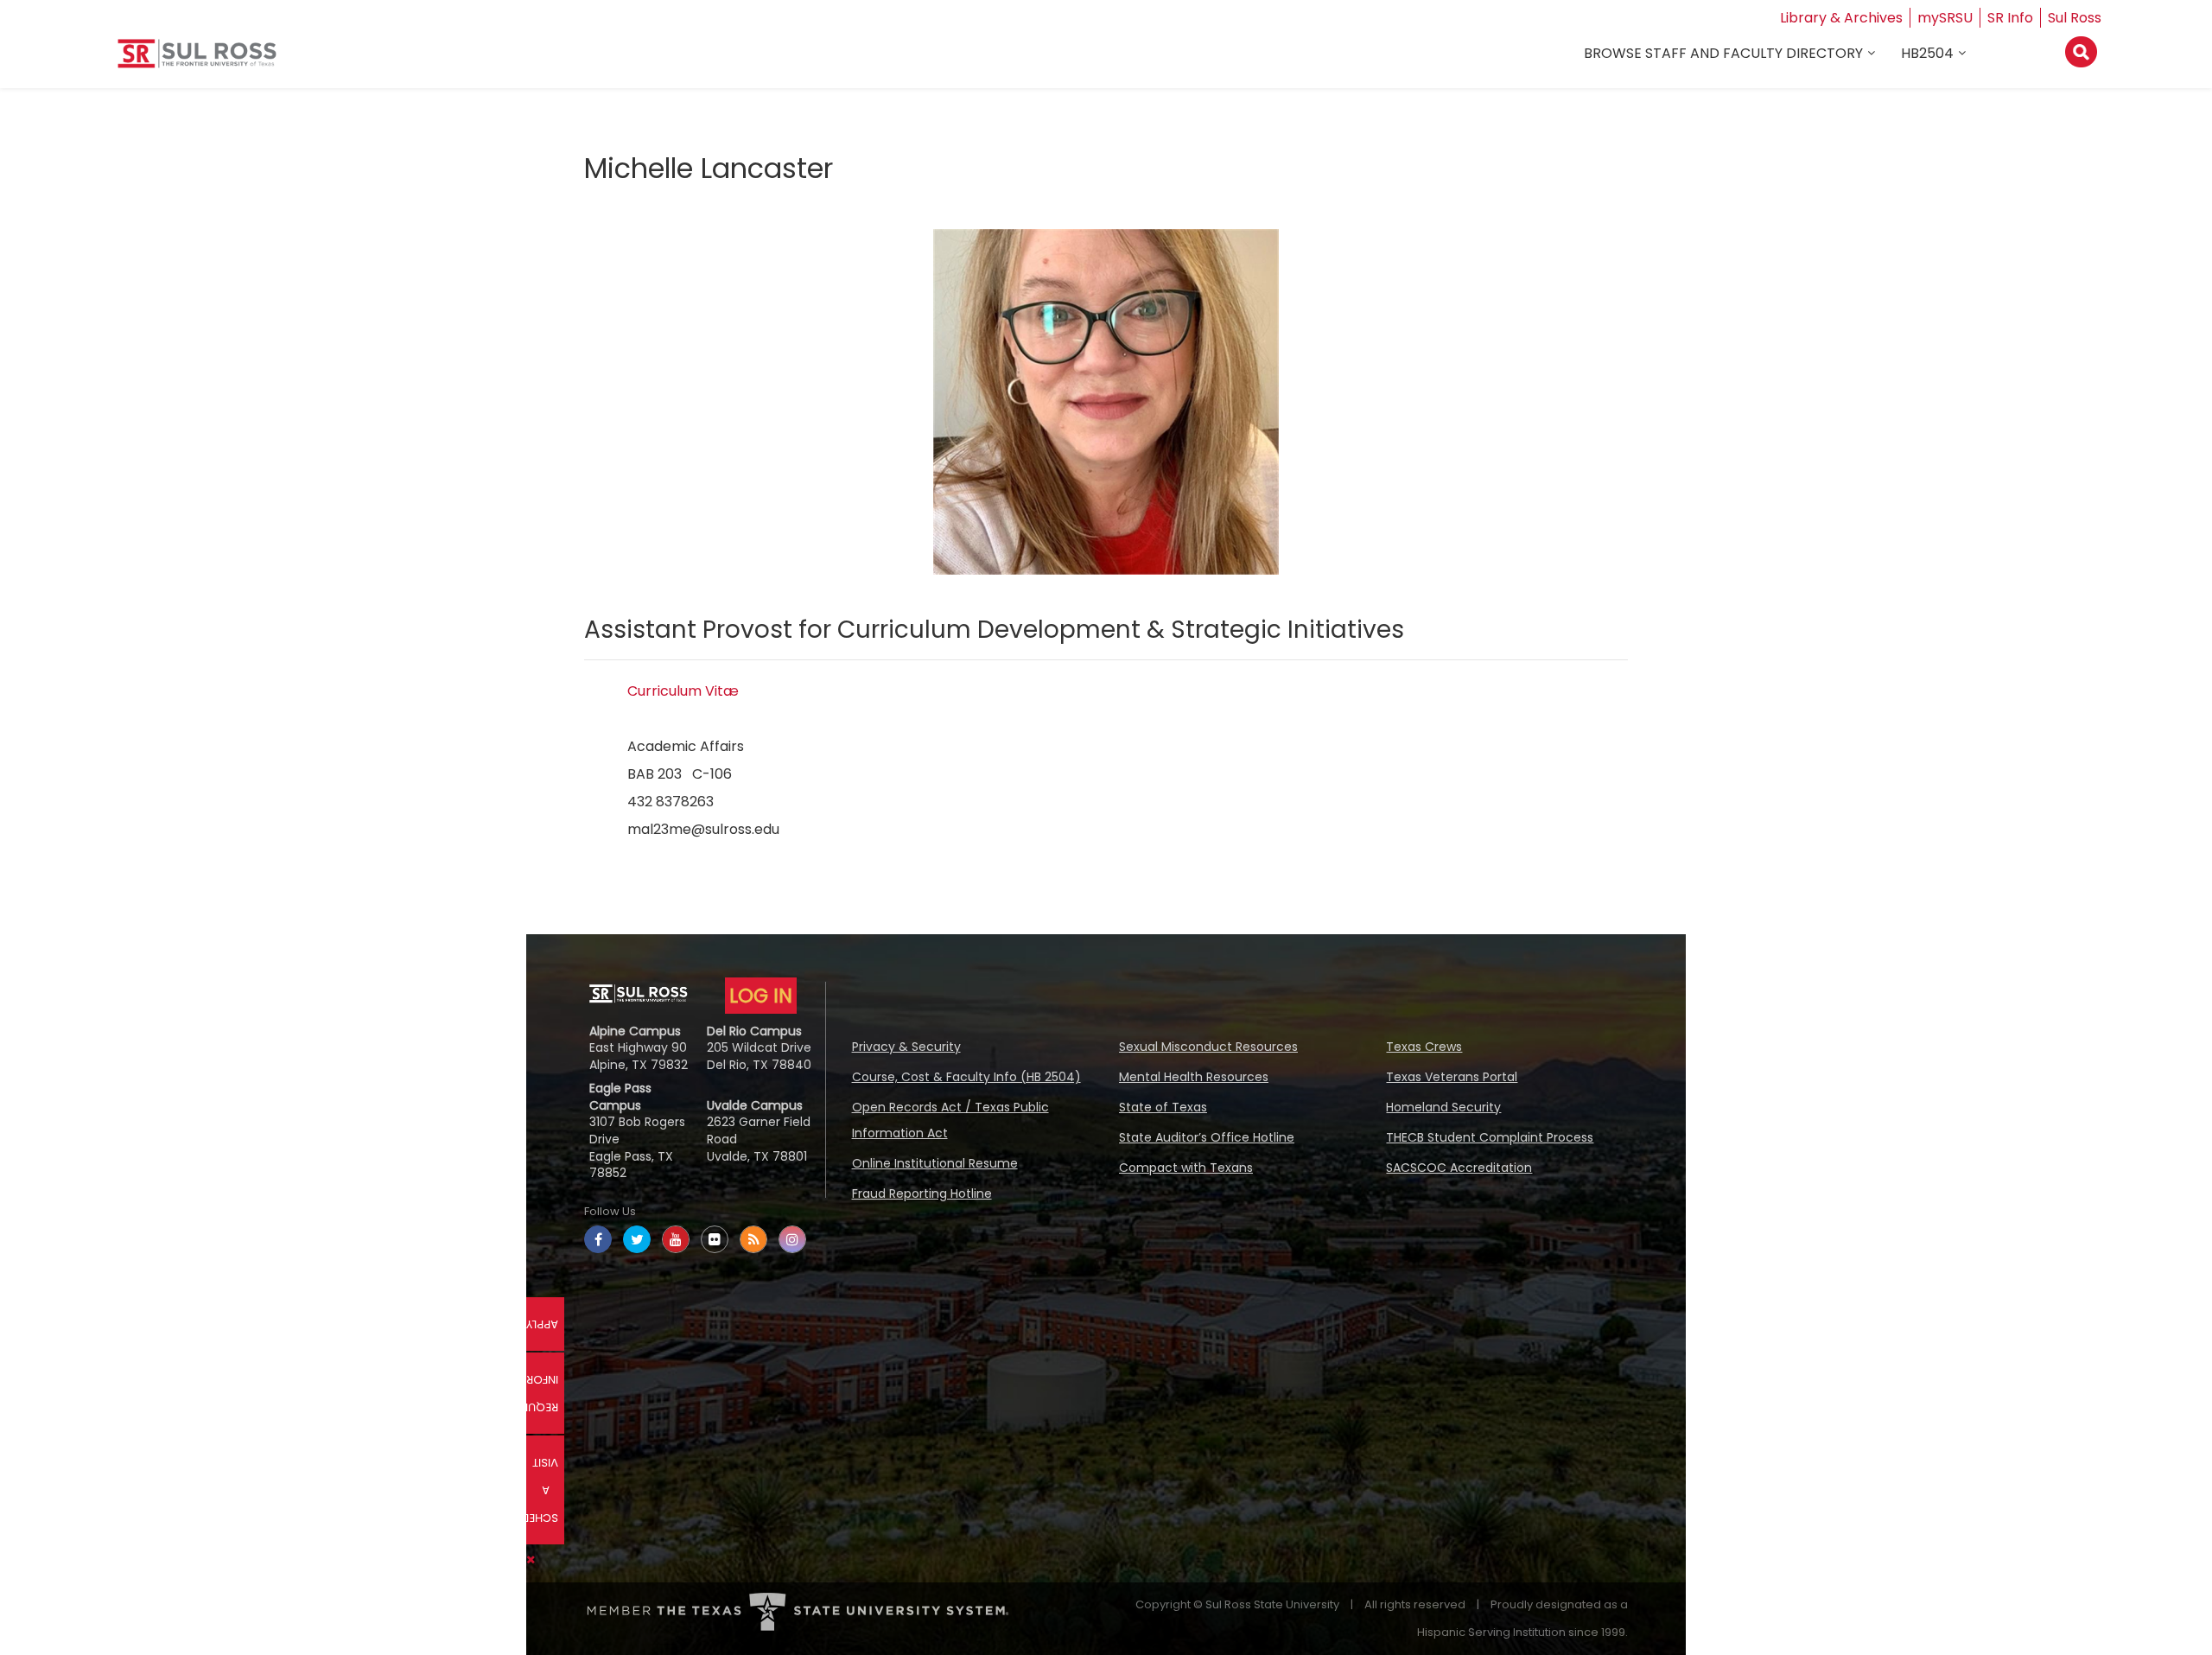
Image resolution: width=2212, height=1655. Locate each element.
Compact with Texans (1186, 1168)
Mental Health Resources (1194, 1077)
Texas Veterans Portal (1452, 1077)
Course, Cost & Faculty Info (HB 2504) (966, 1077)
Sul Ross (2075, 18)
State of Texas (1163, 1107)
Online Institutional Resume (935, 1163)
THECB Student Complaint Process (1490, 1137)
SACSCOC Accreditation (1459, 1168)
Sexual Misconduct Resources (1208, 1047)
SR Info (2010, 18)
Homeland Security (1443, 1107)
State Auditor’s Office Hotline (1207, 1137)
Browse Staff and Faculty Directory (1723, 53)
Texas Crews (1424, 1047)
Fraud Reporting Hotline (922, 1194)
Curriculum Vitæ (683, 691)
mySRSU (1945, 18)
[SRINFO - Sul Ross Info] (197, 60)
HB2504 (1927, 53)
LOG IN (761, 996)
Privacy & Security (906, 1047)
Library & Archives (1841, 18)
